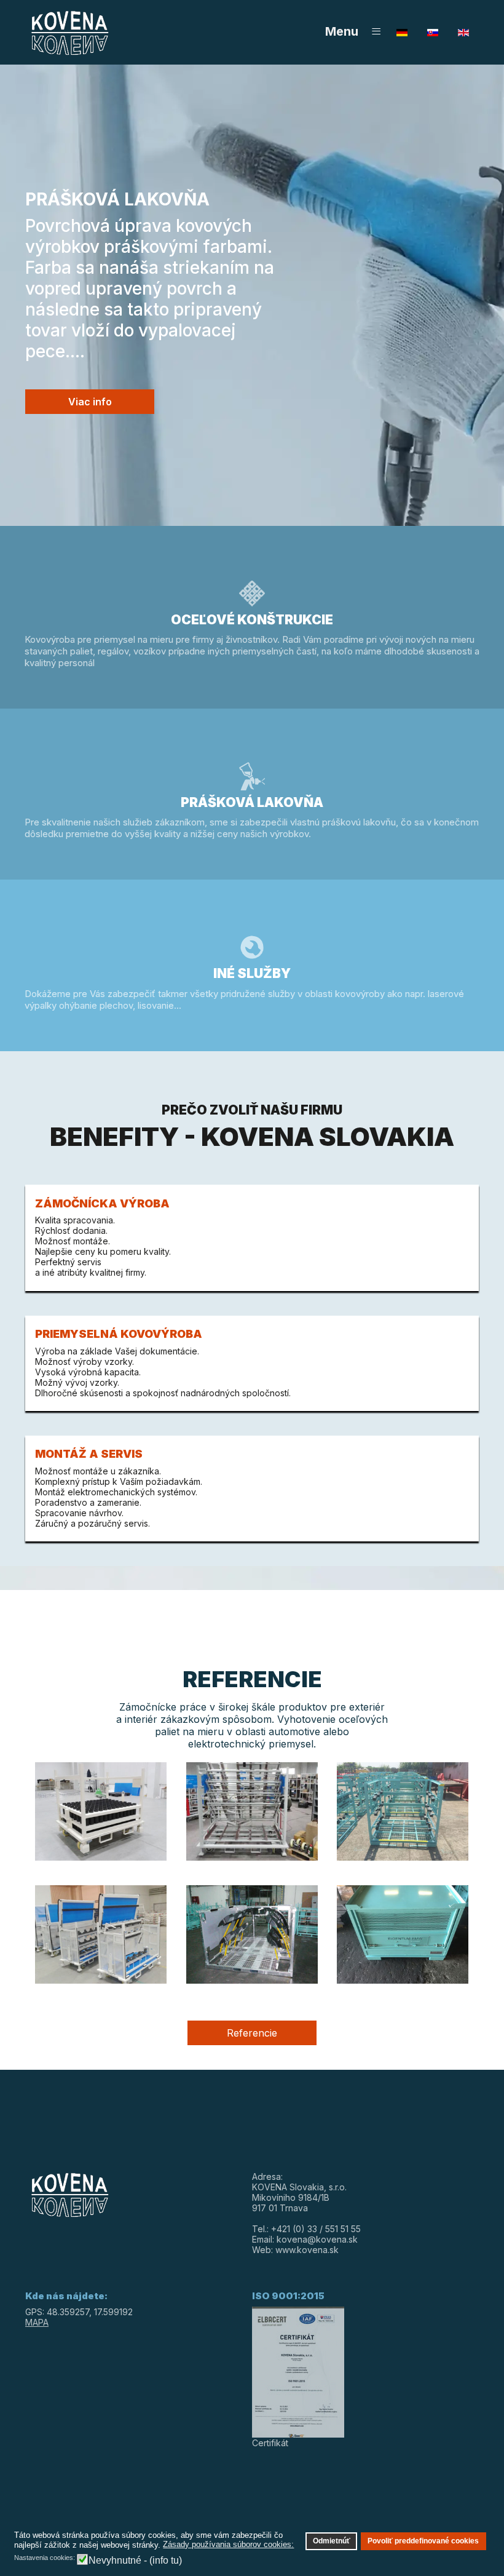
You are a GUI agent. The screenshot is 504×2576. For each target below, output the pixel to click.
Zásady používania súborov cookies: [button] (228, 2544)
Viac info (90, 402)
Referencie (252, 2033)
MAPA (37, 2322)
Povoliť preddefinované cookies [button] (423, 2541)
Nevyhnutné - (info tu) (135, 2560)
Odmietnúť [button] (332, 2541)
